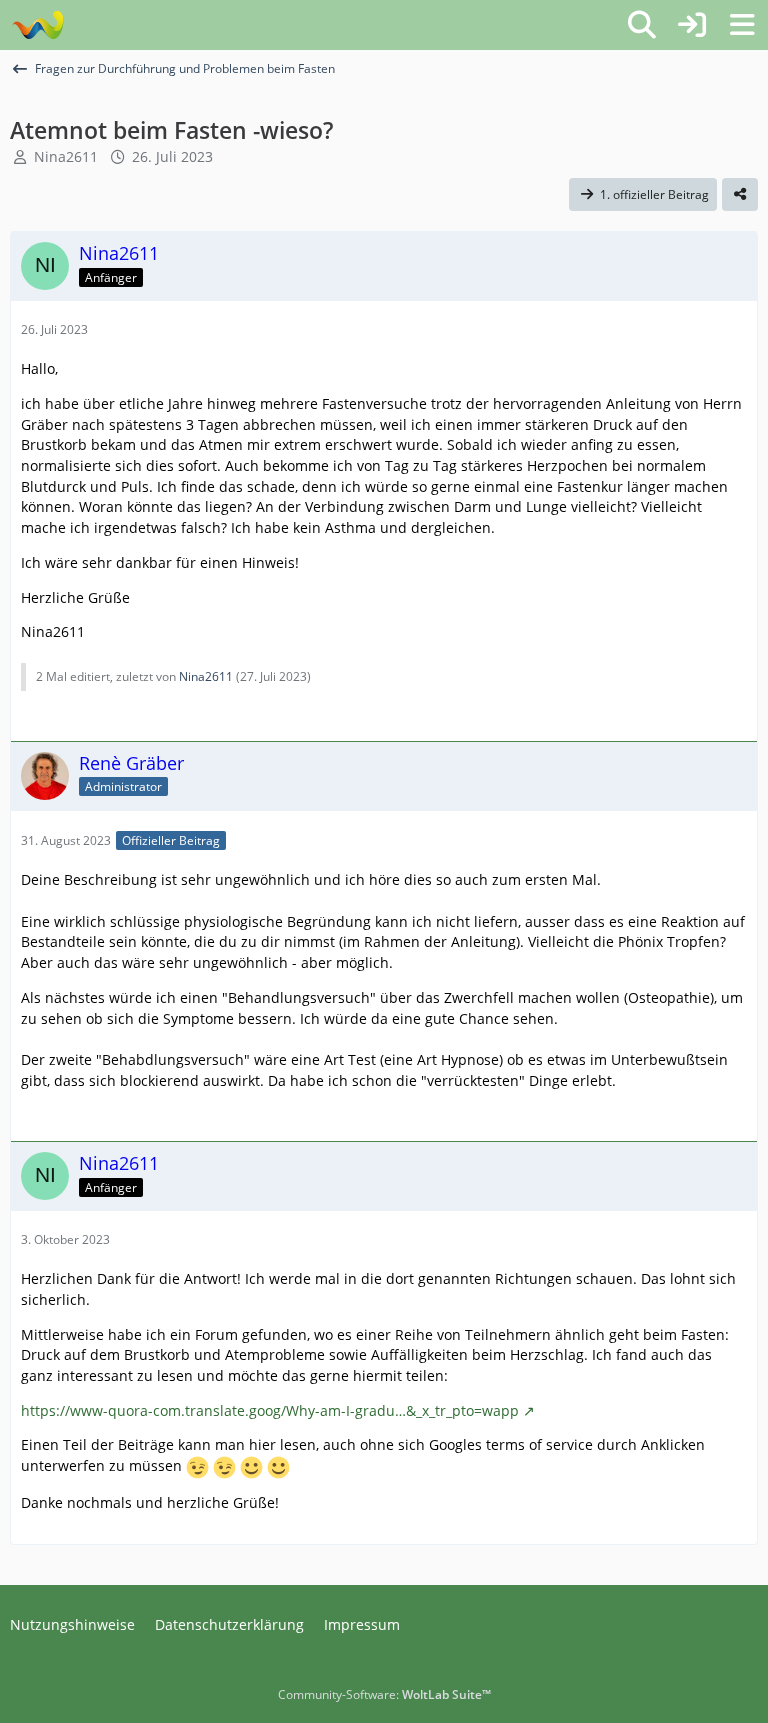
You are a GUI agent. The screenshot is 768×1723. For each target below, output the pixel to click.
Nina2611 (66, 156)
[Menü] (742, 25)
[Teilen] (740, 195)
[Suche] (642, 25)
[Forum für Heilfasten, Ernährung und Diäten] (37, 25)
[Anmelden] (692, 25)
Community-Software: (384, 1694)
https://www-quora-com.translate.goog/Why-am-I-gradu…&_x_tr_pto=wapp (270, 1410)
